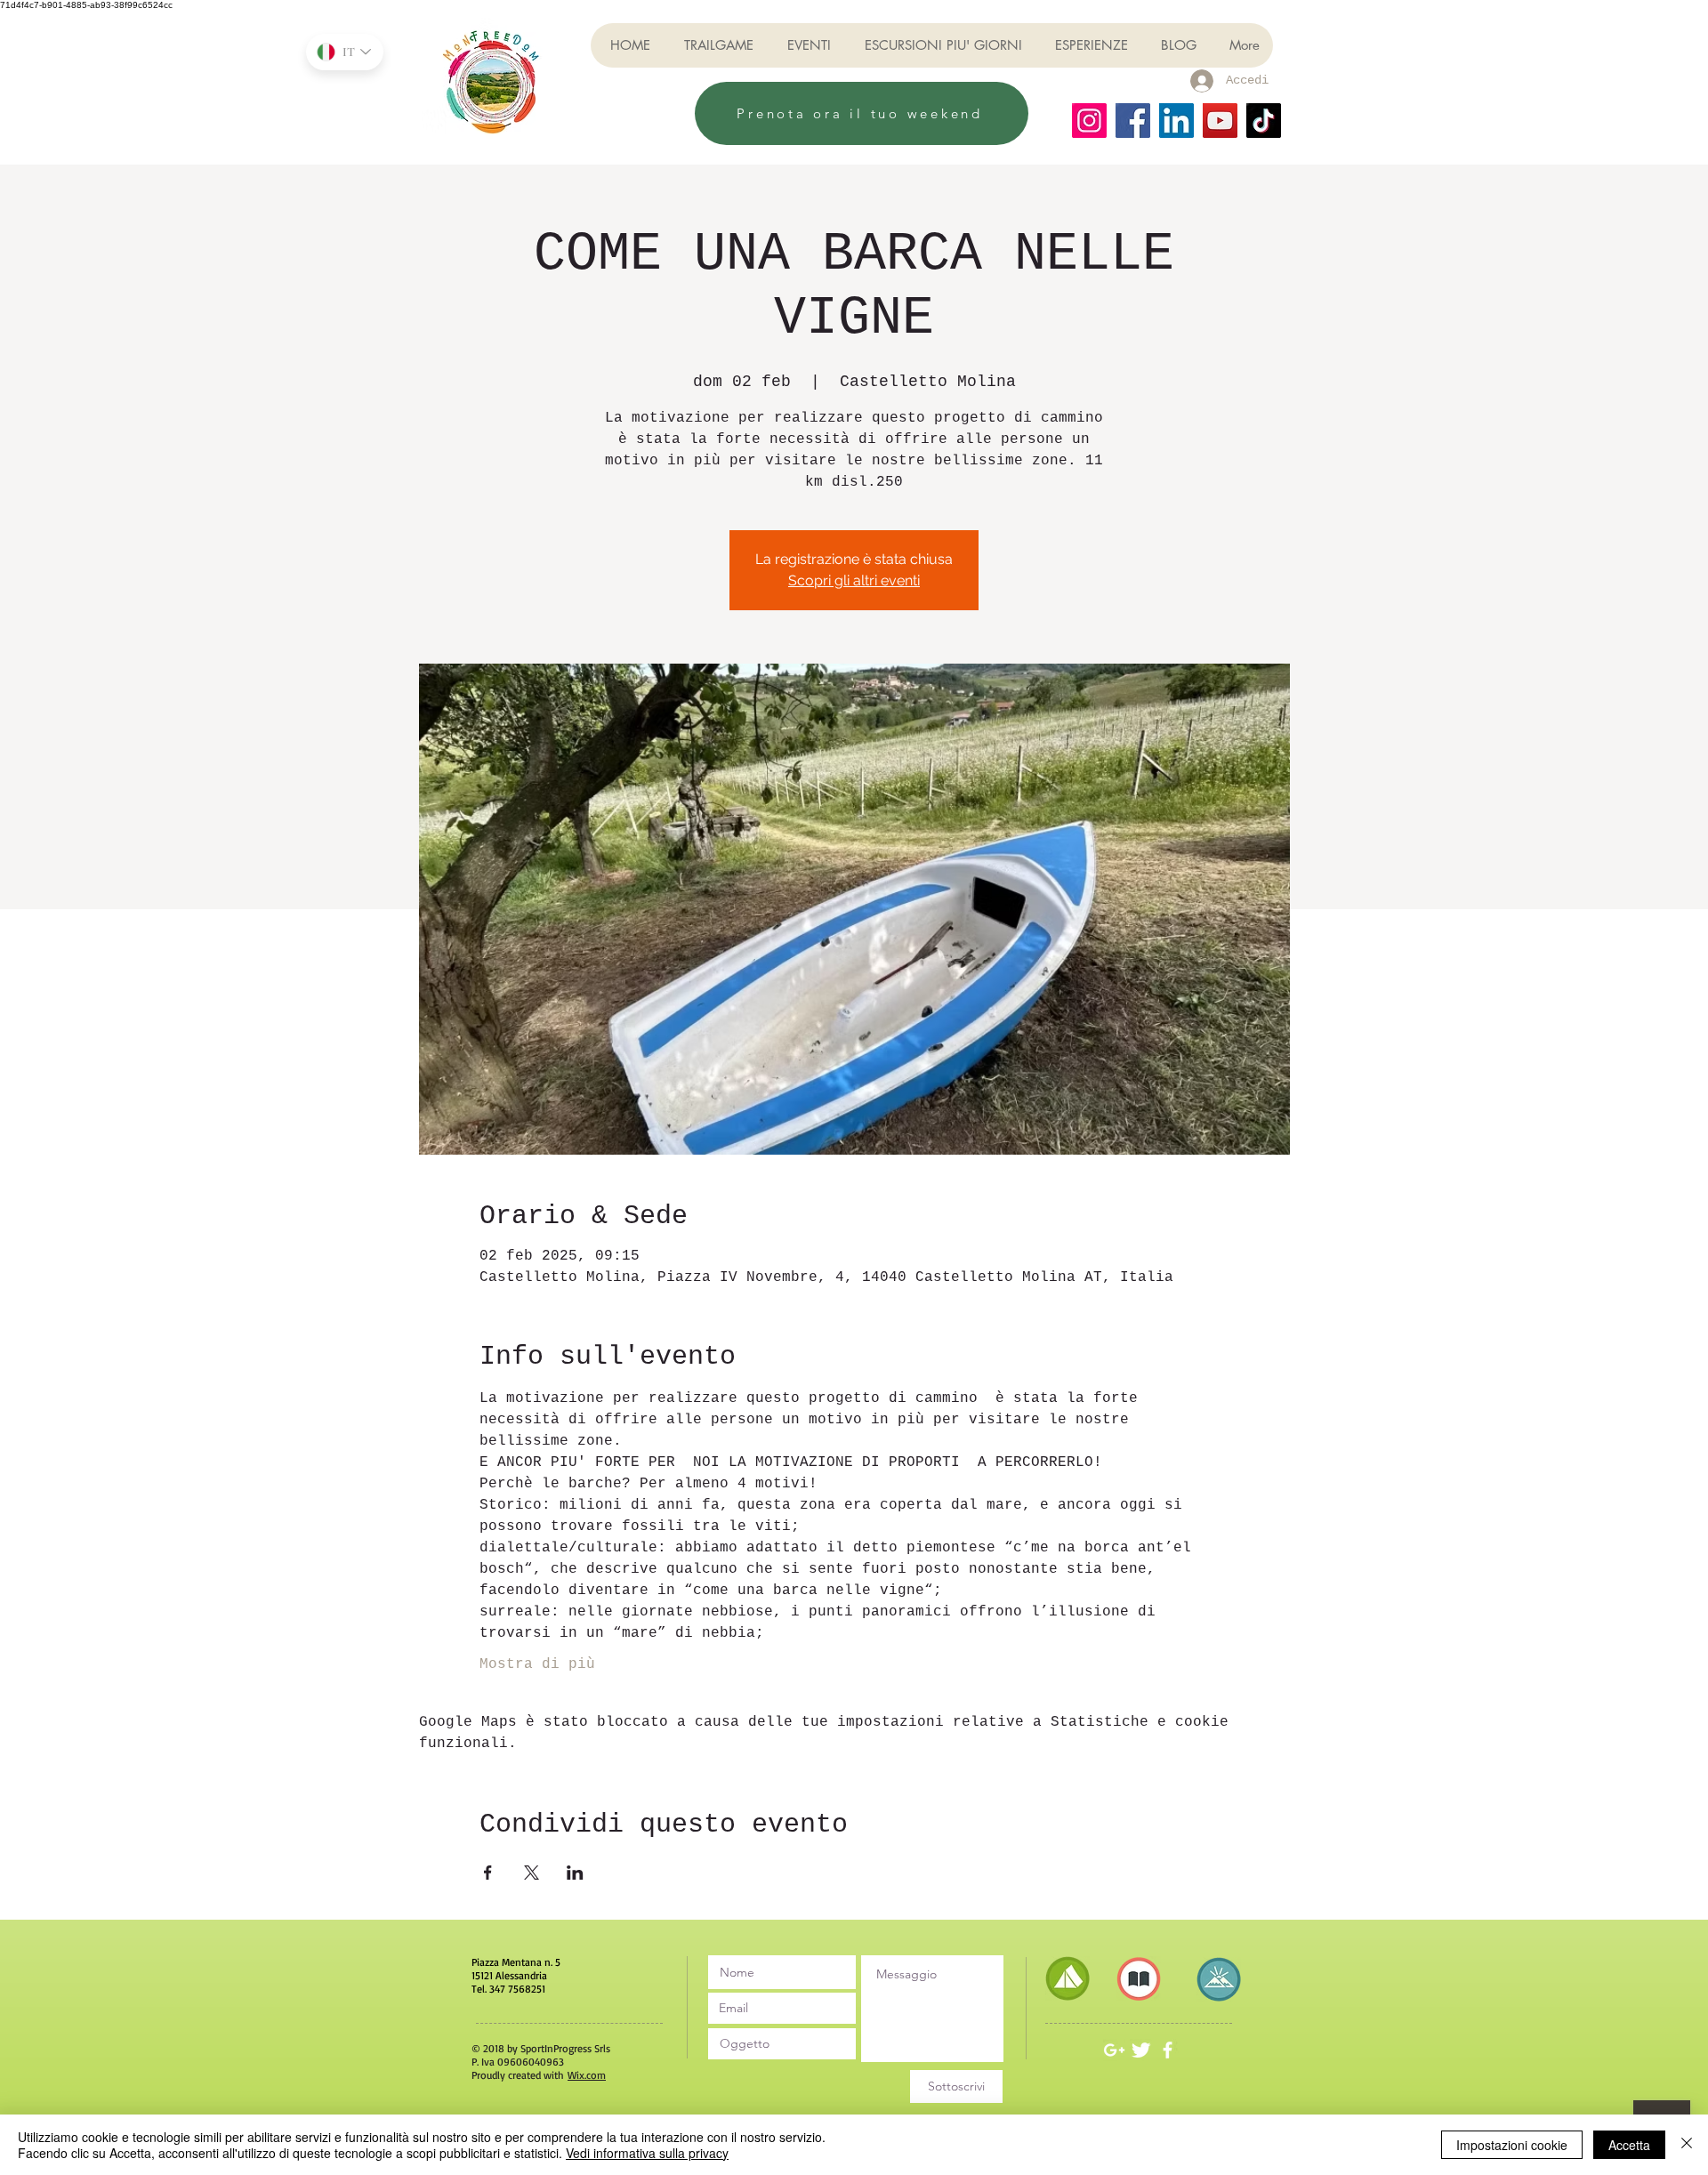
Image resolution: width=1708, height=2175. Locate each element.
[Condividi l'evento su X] (532, 1873)
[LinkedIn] (1176, 121)
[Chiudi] (1687, 2145)
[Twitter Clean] (1141, 2050)
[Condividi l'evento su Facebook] (488, 1873)
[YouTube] (1220, 121)
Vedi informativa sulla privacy (647, 2153)
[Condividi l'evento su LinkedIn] (575, 1873)
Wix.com (587, 2075)
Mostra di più (537, 1664)
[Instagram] (1089, 121)
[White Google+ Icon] (1114, 2050)
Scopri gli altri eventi (854, 580)
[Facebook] (1133, 121)
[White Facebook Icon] (1168, 2050)
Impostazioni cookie (1512, 2145)
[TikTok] (1264, 121)
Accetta (1629, 2145)
